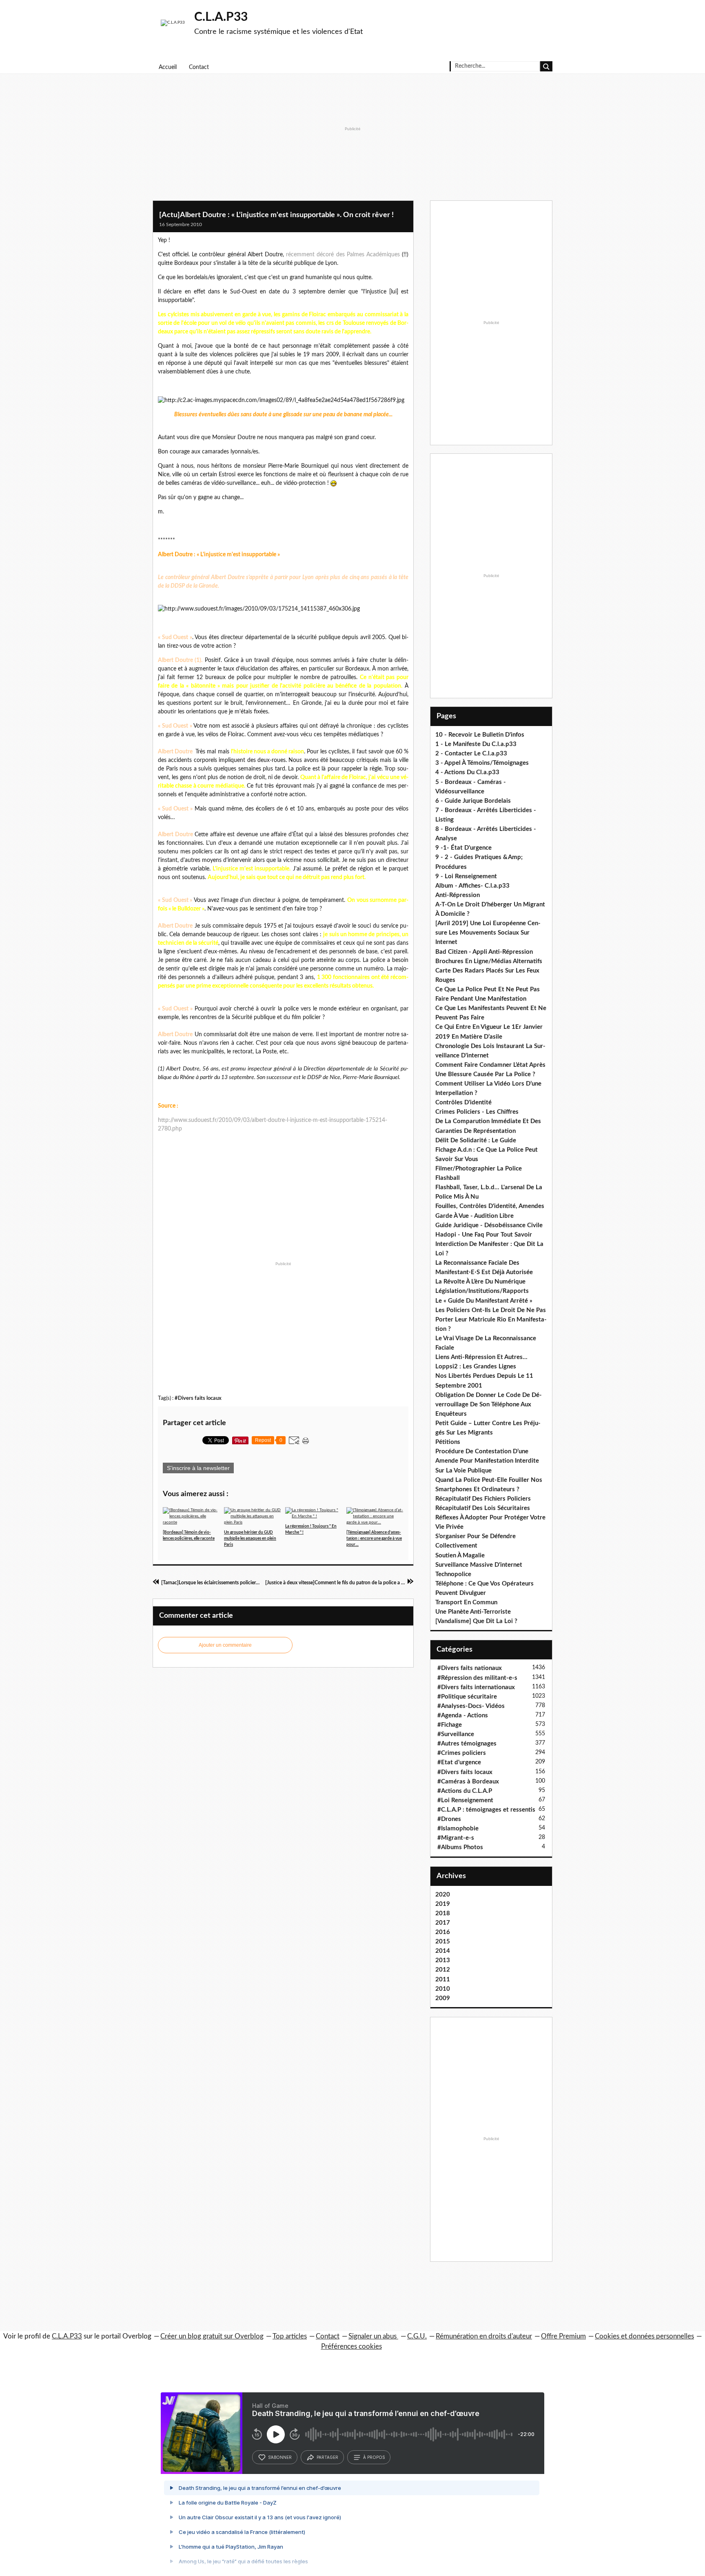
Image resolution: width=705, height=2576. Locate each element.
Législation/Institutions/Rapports (482, 1291)
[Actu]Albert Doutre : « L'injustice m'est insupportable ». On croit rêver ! (276, 215)
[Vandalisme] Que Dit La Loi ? (476, 1621)
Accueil (168, 67)
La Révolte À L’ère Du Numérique (480, 1282)
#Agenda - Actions (463, 1715)
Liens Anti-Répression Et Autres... (481, 1357)
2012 (443, 1970)
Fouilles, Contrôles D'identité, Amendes (490, 1206)
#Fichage (450, 1725)
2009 (443, 1998)
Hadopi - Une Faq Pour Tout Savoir (484, 1235)
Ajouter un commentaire (225, 1645)
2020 (443, 1895)
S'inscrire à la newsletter (198, 1468)
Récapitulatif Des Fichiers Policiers (483, 1499)
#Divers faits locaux (198, 1398)
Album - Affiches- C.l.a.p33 (472, 886)
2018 (443, 1913)
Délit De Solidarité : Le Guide (476, 1140)
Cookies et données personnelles (644, 2336)
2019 (443, 1904)
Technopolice (453, 1574)
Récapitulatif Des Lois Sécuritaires (483, 1508)
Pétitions (448, 1442)
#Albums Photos (460, 1847)
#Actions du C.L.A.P (465, 1791)
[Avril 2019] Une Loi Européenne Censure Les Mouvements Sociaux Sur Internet (488, 933)
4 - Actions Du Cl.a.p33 (467, 772)
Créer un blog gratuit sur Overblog (212, 2336)
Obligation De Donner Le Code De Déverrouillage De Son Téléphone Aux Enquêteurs (489, 1405)
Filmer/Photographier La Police (479, 1169)
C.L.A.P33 (221, 17)
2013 (443, 1960)
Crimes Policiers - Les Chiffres (477, 1112)
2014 (443, 1951)
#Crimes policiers (462, 1753)
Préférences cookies (351, 2346)
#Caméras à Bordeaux (468, 1782)
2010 (443, 1989)
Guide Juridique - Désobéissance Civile (489, 1225)
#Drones (449, 1819)
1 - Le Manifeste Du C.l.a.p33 (476, 744)
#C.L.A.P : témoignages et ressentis (486, 1810)
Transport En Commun (466, 1602)
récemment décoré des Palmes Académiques (343, 255)
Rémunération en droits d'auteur (484, 2336)
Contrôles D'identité (463, 1103)
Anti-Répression (458, 895)
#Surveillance (456, 1734)
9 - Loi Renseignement (466, 876)
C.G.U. (417, 2336)
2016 (443, 1932)
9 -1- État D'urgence (463, 848)
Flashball (448, 1178)
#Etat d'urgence (459, 1762)
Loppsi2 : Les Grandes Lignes (476, 1367)
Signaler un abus (373, 2336)
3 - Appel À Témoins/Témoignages (482, 763)
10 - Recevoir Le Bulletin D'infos (480, 735)
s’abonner (280, 2457)
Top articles (290, 2336)
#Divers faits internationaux (476, 1687)
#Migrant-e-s (456, 1838)
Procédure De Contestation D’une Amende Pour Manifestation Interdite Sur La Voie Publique (487, 1461)
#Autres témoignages (467, 1744)
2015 (443, 1942)
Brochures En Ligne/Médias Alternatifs (489, 961)
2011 (443, 1980)
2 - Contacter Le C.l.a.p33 (471, 754)
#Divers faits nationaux (470, 1668)
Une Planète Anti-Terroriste (473, 1612)
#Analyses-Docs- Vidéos (471, 1706)
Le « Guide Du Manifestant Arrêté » (484, 1301)
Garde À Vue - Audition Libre (474, 1216)
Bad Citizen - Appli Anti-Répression (484, 952)
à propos (374, 2457)
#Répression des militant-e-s (477, 1678)
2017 (443, 1923)
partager (327, 2457)
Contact (199, 67)
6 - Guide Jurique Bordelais (473, 801)
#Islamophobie (458, 1829)
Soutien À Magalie (460, 1556)
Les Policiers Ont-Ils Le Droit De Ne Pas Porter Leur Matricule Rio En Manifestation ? (491, 1320)
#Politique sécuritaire (467, 1697)
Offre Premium (563, 2336)
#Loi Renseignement (465, 1800)
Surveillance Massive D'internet (479, 1565)
